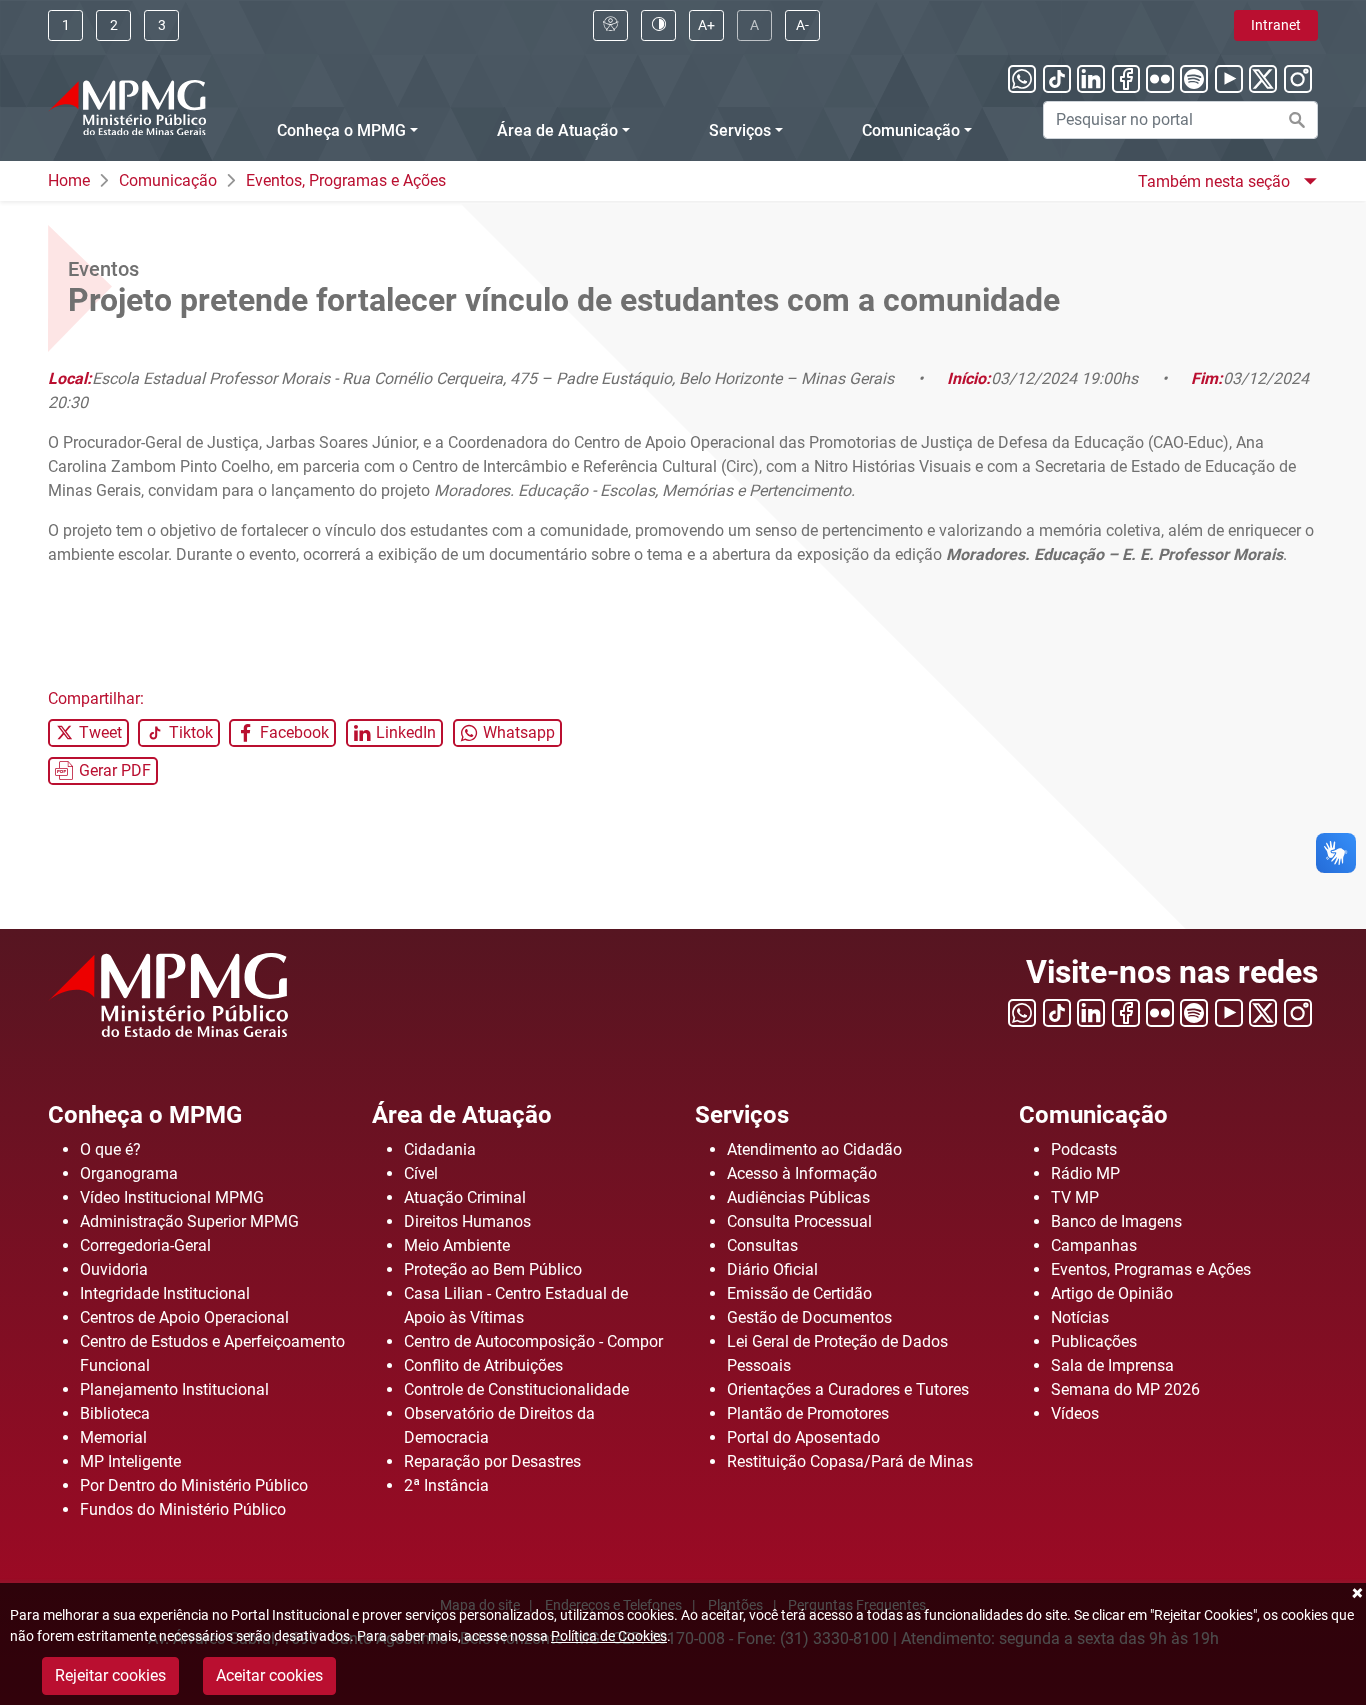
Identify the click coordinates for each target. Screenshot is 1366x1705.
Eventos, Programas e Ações (346, 180)
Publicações (1094, 1341)
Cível (421, 1173)
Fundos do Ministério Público (183, 1509)
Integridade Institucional (165, 1293)
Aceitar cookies (269, 1675)
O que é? (110, 1149)
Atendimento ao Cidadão (814, 1149)
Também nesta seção (1216, 181)
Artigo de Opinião (1112, 1293)
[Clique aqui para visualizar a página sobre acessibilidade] (610, 25)
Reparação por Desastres (492, 1461)
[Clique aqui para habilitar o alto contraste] (658, 25)
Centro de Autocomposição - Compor (533, 1341)
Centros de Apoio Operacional (184, 1317)
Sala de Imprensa (1112, 1365)
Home (69, 180)
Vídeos (1075, 1413)
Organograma (129, 1173)
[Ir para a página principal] (127, 107)
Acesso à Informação (802, 1173)
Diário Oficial (772, 1269)
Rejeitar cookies (110, 1675)
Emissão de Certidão (799, 1293)
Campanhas (1094, 1245)
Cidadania (440, 1149)
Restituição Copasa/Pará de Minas (850, 1461)
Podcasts (1084, 1149)
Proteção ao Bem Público (493, 1269)
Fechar (1356, 1593)
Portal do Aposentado (803, 1437)
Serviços (740, 130)
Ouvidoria (114, 1269)
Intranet (1276, 25)
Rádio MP (1085, 1173)
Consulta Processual (799, 1221)
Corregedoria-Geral (145, 1245)
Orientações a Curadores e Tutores (848, 1389)
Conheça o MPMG (341, 130)
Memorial (113, 1437)
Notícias (1080, 1317)
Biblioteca (115, 1413)
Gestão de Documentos (809, 1317)
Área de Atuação (557, 130)
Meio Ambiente (457, 1245)
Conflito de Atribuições (483, 1365)
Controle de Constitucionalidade (516, 1389)
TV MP (1075, 1197)
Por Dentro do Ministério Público (194, 1485)
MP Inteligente (130, 1461)
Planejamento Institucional (174, 1389)
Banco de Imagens (1116, 1221)
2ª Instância (446, 1485)
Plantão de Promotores (808, 1413)
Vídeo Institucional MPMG (172, 1197)
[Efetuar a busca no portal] (1297, 120)
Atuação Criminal (465, 1197)
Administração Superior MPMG (189, 1221)
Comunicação (911, 130)
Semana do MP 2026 (1125, 1389)
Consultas (762, 1245)
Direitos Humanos (467, 1221)
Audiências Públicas (798, 1197)
